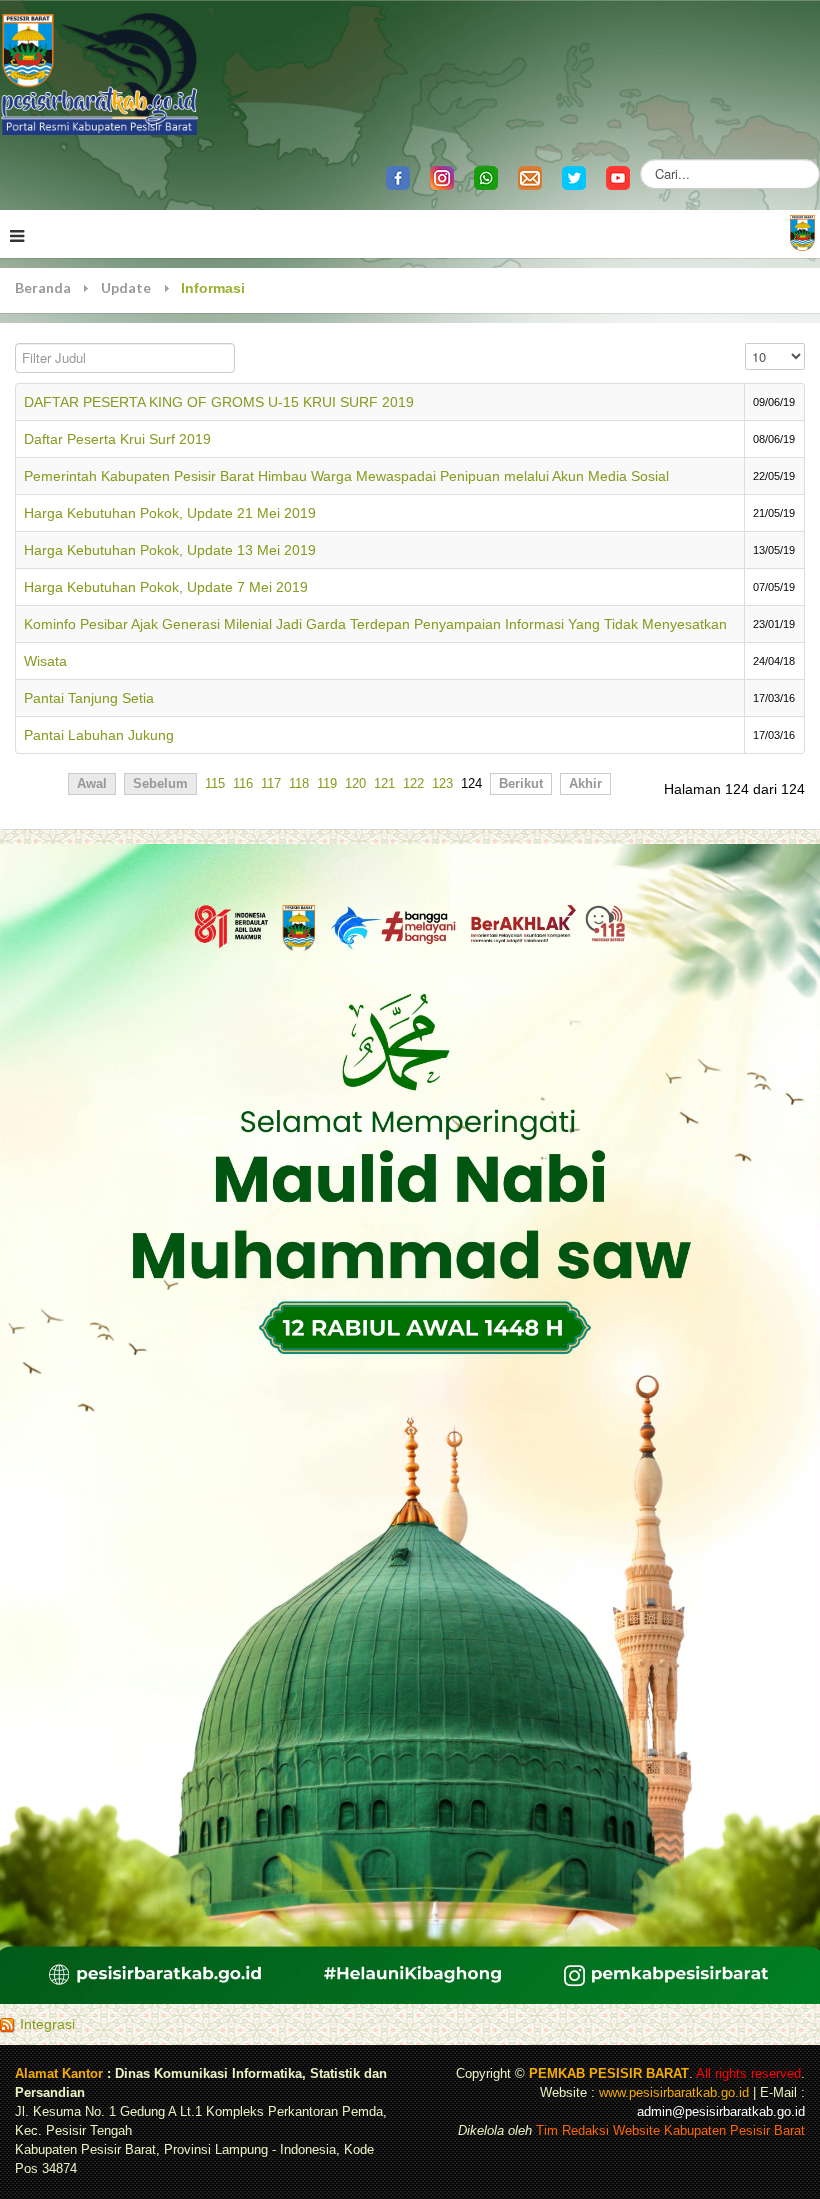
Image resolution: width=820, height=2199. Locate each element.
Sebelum (160, 784)
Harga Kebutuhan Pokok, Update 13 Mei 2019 (170, 550)
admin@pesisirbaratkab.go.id (721, 2112)
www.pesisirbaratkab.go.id (674, 2093)
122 (413, 784)
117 (271, 784)
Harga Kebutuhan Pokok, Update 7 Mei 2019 (166, 587)
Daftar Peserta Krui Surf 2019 (117, 439)
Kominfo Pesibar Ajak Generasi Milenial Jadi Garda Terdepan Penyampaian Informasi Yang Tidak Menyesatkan (375, 624)
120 (355, 784)
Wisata (45, 661)
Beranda (43, 287)
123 (442, 784)
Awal (92, 784)
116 (243, 784)
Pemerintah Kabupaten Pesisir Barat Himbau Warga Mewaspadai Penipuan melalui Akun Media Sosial (346, 476)
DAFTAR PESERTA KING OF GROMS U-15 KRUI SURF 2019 (219, 402)
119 (327, 784)
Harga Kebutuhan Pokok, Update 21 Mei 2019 (170, 513)
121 (384, 784)
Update (126, 287)
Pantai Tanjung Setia (89, 698)
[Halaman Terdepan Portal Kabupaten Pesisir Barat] (802, 231)
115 (215, 784)
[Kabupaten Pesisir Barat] (100, 72)
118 (299, 784)
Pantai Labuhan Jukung (99, 735)
